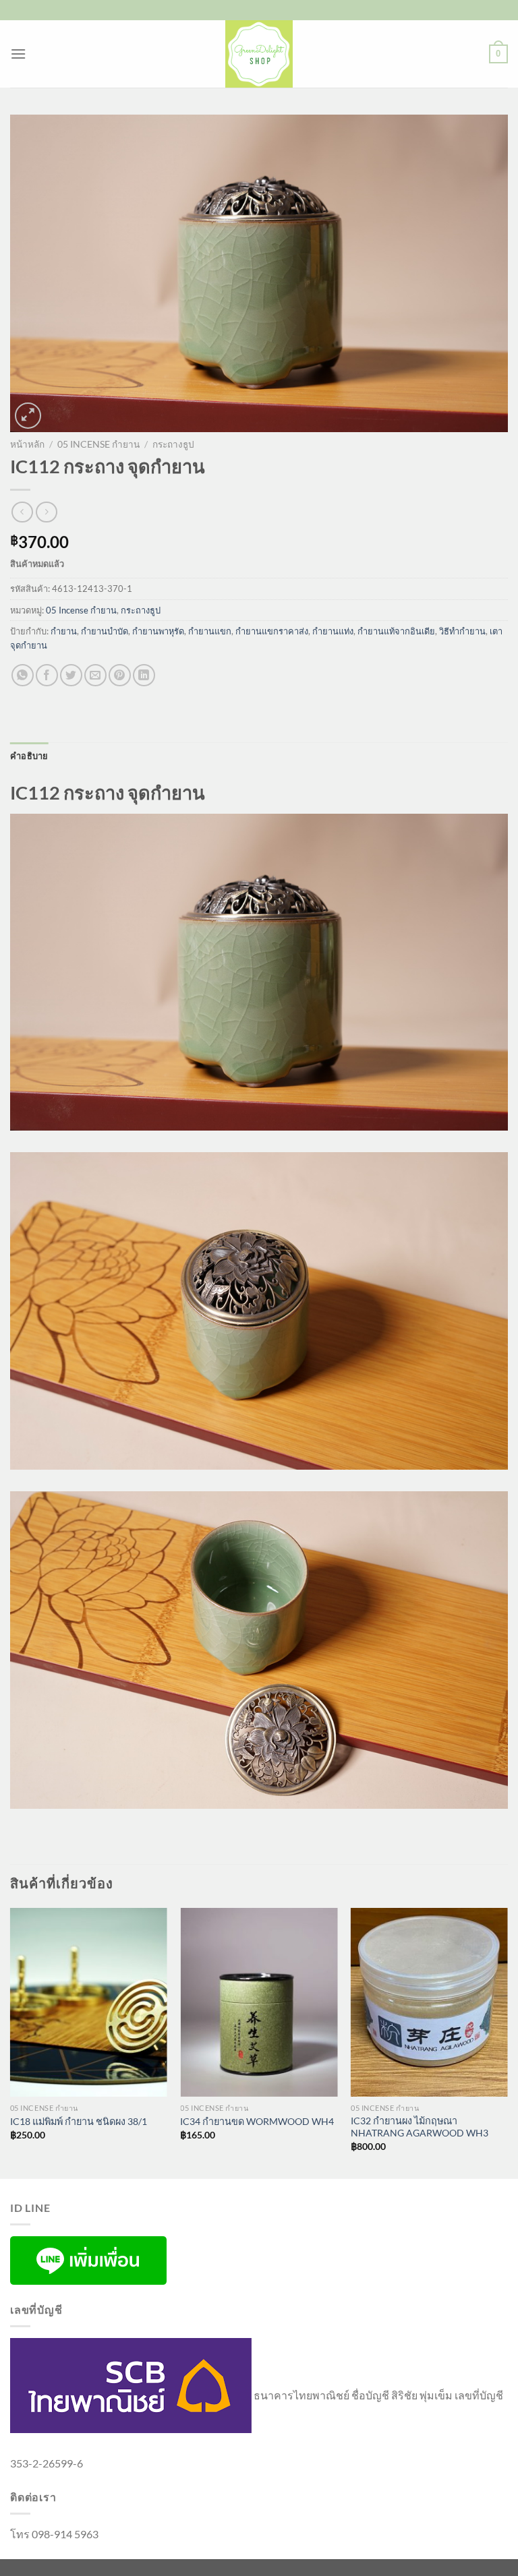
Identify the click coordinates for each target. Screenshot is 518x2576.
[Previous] (11, 2042)
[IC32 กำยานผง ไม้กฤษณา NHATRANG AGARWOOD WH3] (429, 2002)
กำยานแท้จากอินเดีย (396, 631)
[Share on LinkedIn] (144, 675)
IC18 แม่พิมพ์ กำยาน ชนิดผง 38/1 (79, 2121)
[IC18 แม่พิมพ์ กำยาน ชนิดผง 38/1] (89, 2002)
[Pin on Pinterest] (120, 675)
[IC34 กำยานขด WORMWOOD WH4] (259, 2002)
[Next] (507, 2042)
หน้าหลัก (27, 444)
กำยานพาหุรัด (158, 631)
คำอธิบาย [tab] (29, 756)
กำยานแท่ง (333, 631)
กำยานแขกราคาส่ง (272, 631)
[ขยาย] (28, 416)
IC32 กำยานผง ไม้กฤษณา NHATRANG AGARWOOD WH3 (420, 2127)
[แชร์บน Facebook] (47, 675)
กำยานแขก (210, 631)
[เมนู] (18, 54)
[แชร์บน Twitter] (71, 675)
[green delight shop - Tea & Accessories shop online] (259, 54)
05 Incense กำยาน (98, 444)
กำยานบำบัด (105, 631)
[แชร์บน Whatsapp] (23, 675)
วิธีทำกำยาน (462, 631)
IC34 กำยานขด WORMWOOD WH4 (257, 2121)
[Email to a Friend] (95, 675)
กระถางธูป (173, 444)
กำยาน (64, 631)
